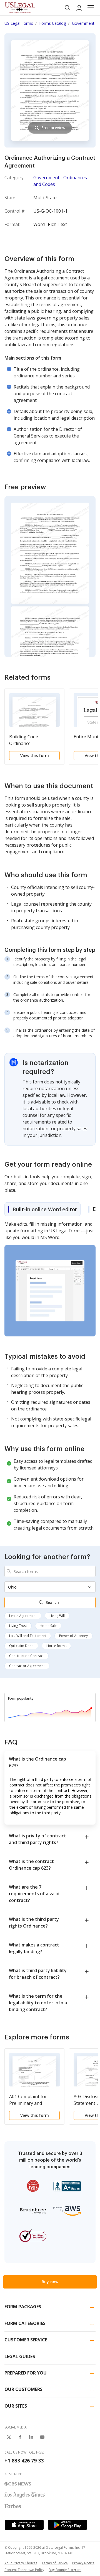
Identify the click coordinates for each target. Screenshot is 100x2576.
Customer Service (26, 2340)
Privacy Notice (83, 2563)
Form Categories (25, 2323)
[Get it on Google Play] (67, 2525)
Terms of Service (55, 2563)
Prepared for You (26, 2373)
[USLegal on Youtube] (42, 2437)
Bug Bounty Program (65, 2570)
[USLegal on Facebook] (20, 2437)
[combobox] (50, 1571)
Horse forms (56, 1646)
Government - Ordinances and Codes (60, 181)
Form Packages (23, 2307)
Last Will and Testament (28, 1636)
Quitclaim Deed (21, 1646)
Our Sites (16, 2406)
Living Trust (18, 1626)
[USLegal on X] (9, 2437)
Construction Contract (27, 1656)
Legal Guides (20, 2356)
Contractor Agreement (27, 1666)
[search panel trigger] (67, 8)
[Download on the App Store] (24, 2525)
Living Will (57, 1616)
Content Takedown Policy (24, 2570)
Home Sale (48, 1626)
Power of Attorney (73, 1636)
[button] (91, 8)
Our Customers (23, 2389)
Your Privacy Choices (21, 2563)
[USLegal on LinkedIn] (31, 2437)
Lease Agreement (23, 1616)
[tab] (42, 1209)
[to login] (79, 8)
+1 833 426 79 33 (24, 2461)
